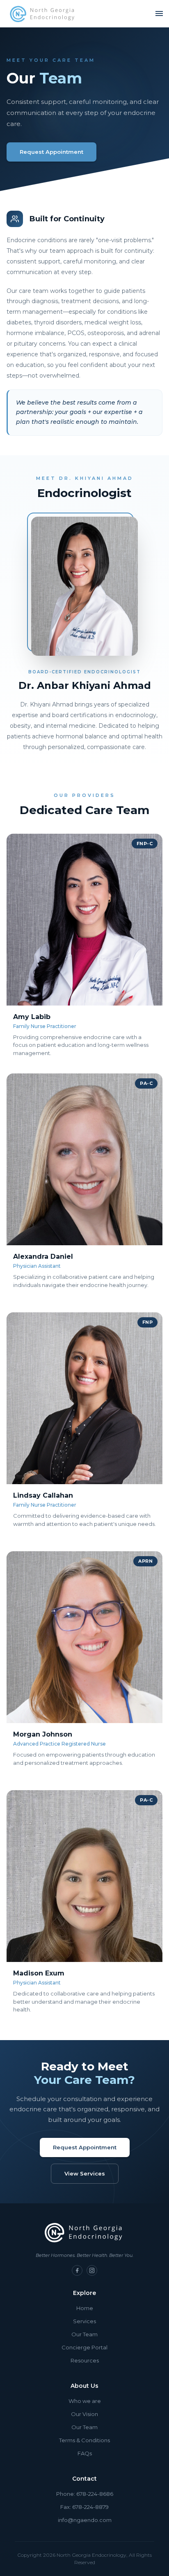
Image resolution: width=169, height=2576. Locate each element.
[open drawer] (159, 13)
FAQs (85, 2453)
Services (84, 2321)
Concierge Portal (84, 2347)
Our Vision (84, 2414)
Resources (85, 2360)
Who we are (85, 2401)
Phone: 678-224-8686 (85, 2494)
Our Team (84, 2334)
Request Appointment (51, 152)
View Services (85, 2173)
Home (85, 2308)
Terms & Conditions (84, 2440)
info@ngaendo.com (85, 2520)
